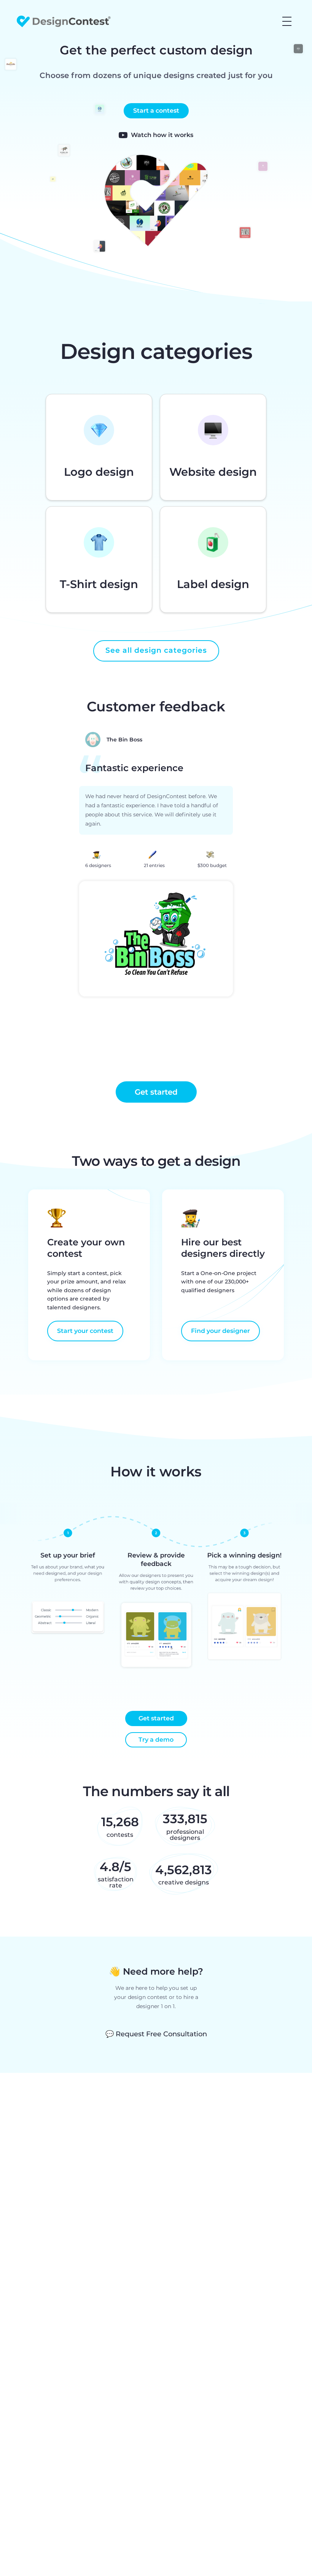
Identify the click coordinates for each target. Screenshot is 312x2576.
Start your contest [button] (85, 1331)
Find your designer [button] (220, 1331)
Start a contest (156, 111)
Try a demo (156, 1740)
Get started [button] (156, 1092)
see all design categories (156, 650)
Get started (156, 1718)
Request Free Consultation (156, 2034)
